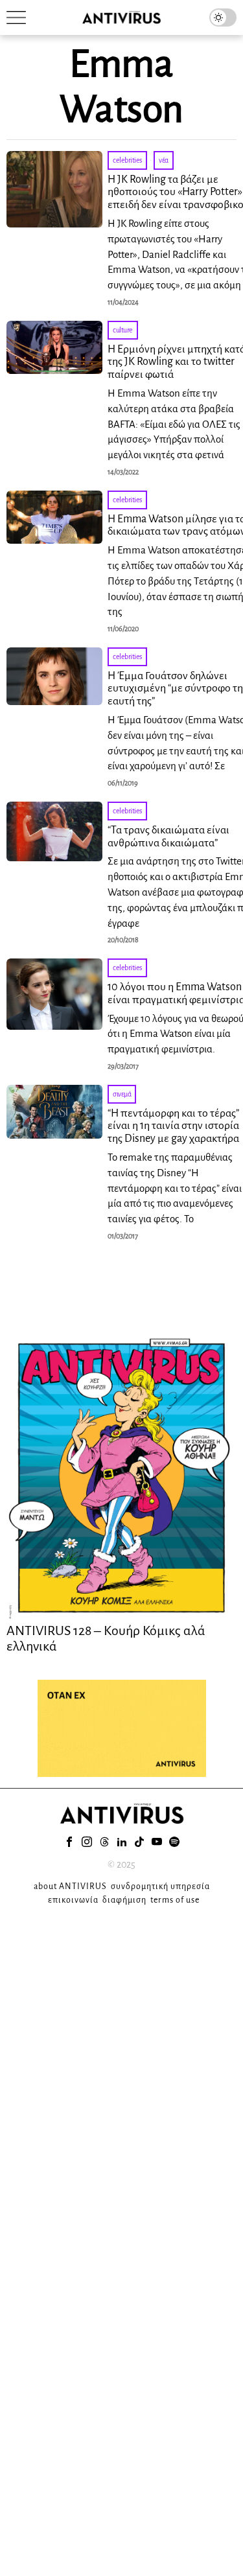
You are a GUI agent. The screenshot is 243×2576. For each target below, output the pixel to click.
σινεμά (122, 1094)
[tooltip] (69, 1842)
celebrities (127, 160)
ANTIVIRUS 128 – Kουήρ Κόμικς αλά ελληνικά (106, 1638)
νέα (164, 160)
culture (123, 330)
